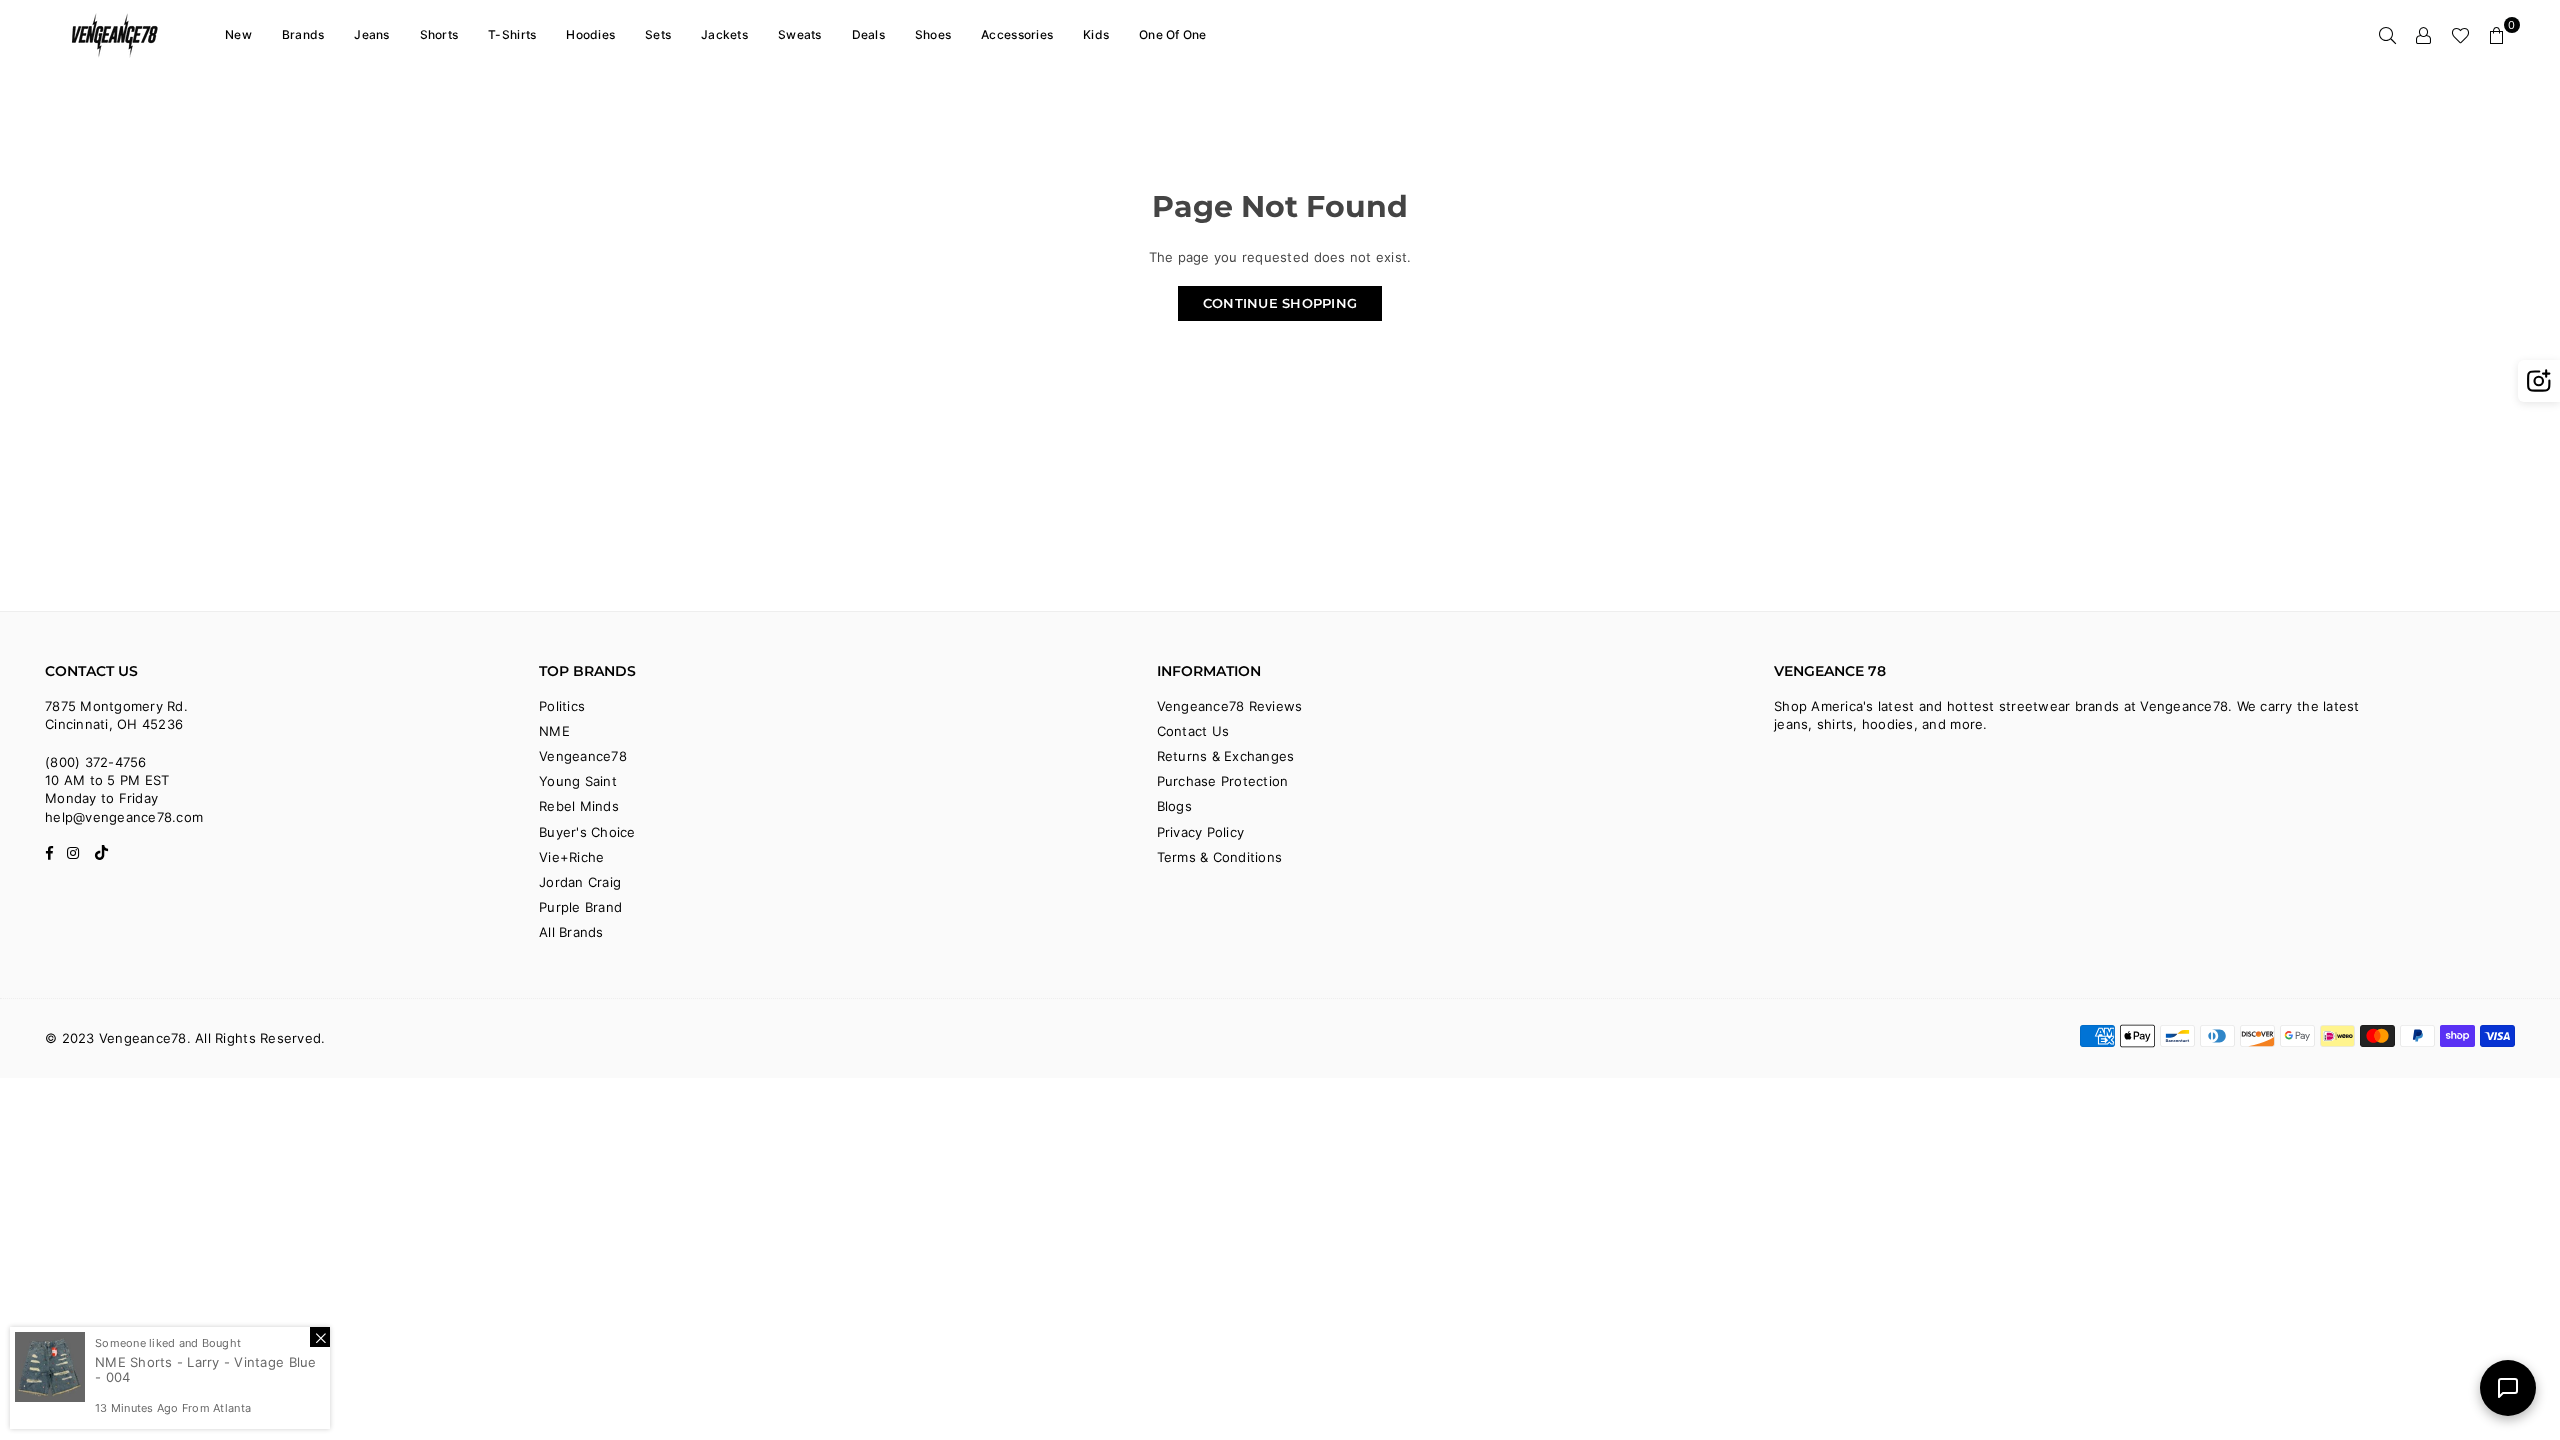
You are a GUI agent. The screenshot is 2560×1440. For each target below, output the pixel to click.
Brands (303, 34)
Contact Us (1193, 731)
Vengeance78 (583, 756)
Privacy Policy (1201, 832)
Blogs (1174, 806)
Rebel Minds (579, 806)
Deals (868, 34)
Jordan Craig (580, 882)
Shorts (439, 34)
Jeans (371, 34)
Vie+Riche (571, 857)
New (238, 34)
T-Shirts (512, 34)
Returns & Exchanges (1226, 756)
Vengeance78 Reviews (1230, 706)
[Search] (2388, 35)
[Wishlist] (2460, 35)
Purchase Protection (1223, 781)
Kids (1096, 34)
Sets (658, 34)
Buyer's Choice (587, 832)
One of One (1173, 34)
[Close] (320, 1337)
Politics (562, 706)
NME (554, 731)
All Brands (571, 932)
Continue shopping (1280, 303)
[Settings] (2424, 35)
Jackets (724, 34)
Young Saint (578, 781)
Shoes (933, 34)
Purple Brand (580, 907)
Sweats (800, 34)
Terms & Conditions (1220, 857)
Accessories (1017, 34)
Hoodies (590, 34)
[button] (2497, 35)
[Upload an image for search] (2539, 381)
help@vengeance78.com (124, 817)
